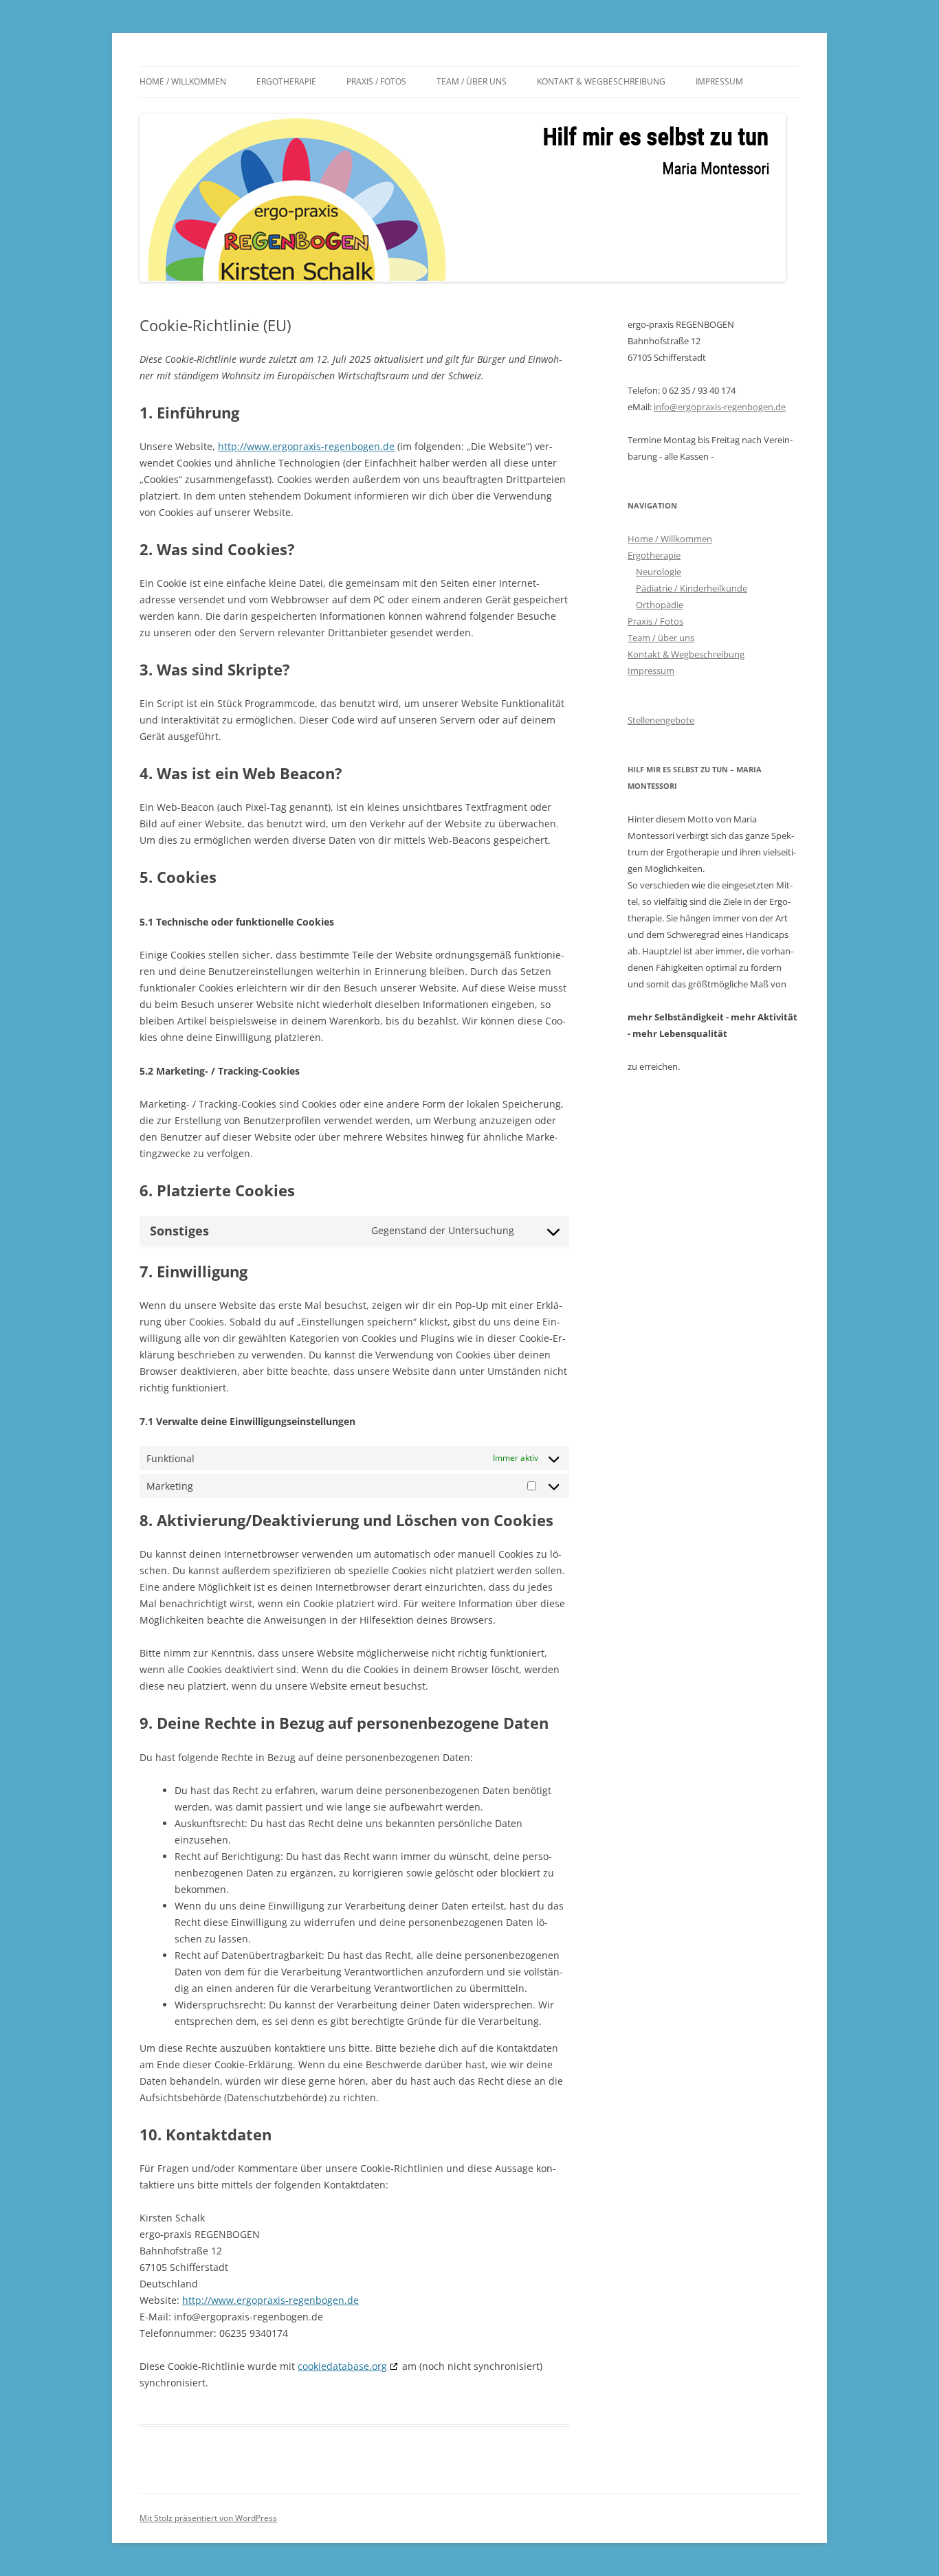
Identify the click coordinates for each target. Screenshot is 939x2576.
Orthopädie (660, 605)
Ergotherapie (286, 81)
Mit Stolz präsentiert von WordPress (208, 2518)
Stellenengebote (661, 720)
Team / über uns (472, 81)
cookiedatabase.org (342, 2366)
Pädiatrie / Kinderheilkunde (692, 588)
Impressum (719, 81)
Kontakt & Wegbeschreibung (601, 81)
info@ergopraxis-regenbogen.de (720, 407)
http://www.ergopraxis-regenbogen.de (306, 446)
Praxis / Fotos (376, 81)
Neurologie (659, 572)
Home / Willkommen (183, 81)
